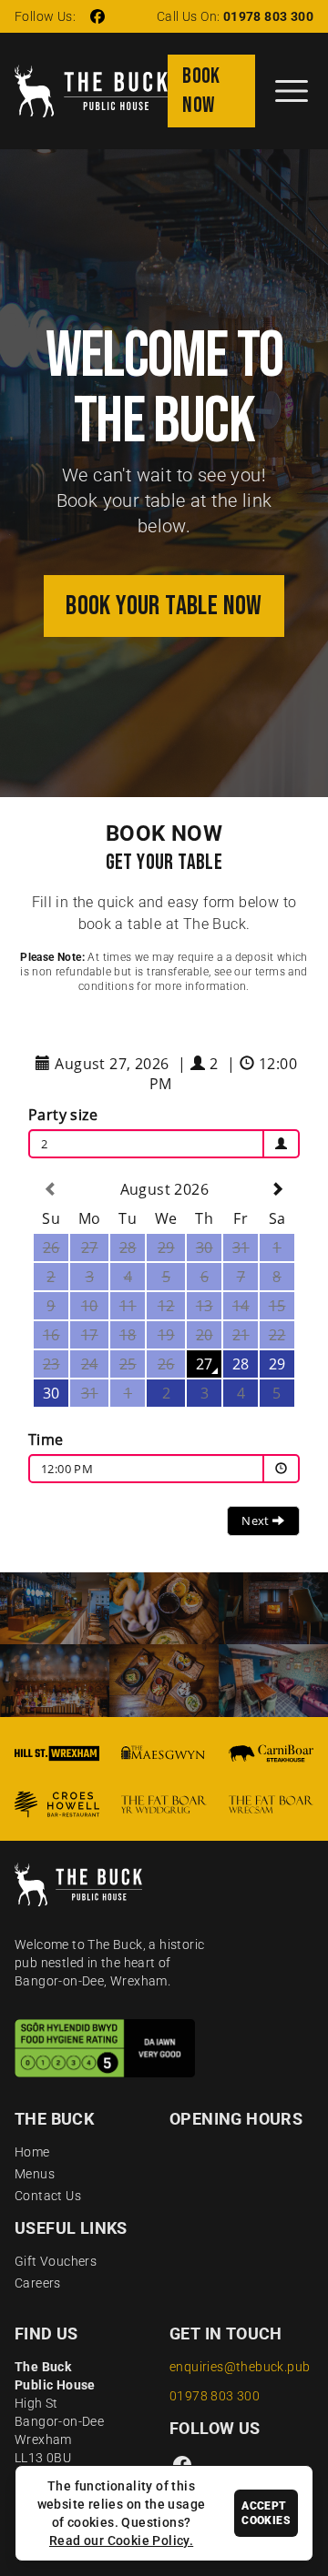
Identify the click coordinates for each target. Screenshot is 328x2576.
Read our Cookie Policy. (121, 2541)
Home (32, 2152)
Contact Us (48, 2196)
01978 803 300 (268, 16)
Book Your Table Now (164, 606)
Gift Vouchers (56, 2261)
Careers (38, 2283)
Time (46, 1440)
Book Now (201, 91)
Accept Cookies (266, 2513)
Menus (35, 2174)
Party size (63, 1115)
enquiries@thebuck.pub (240, 2367)
